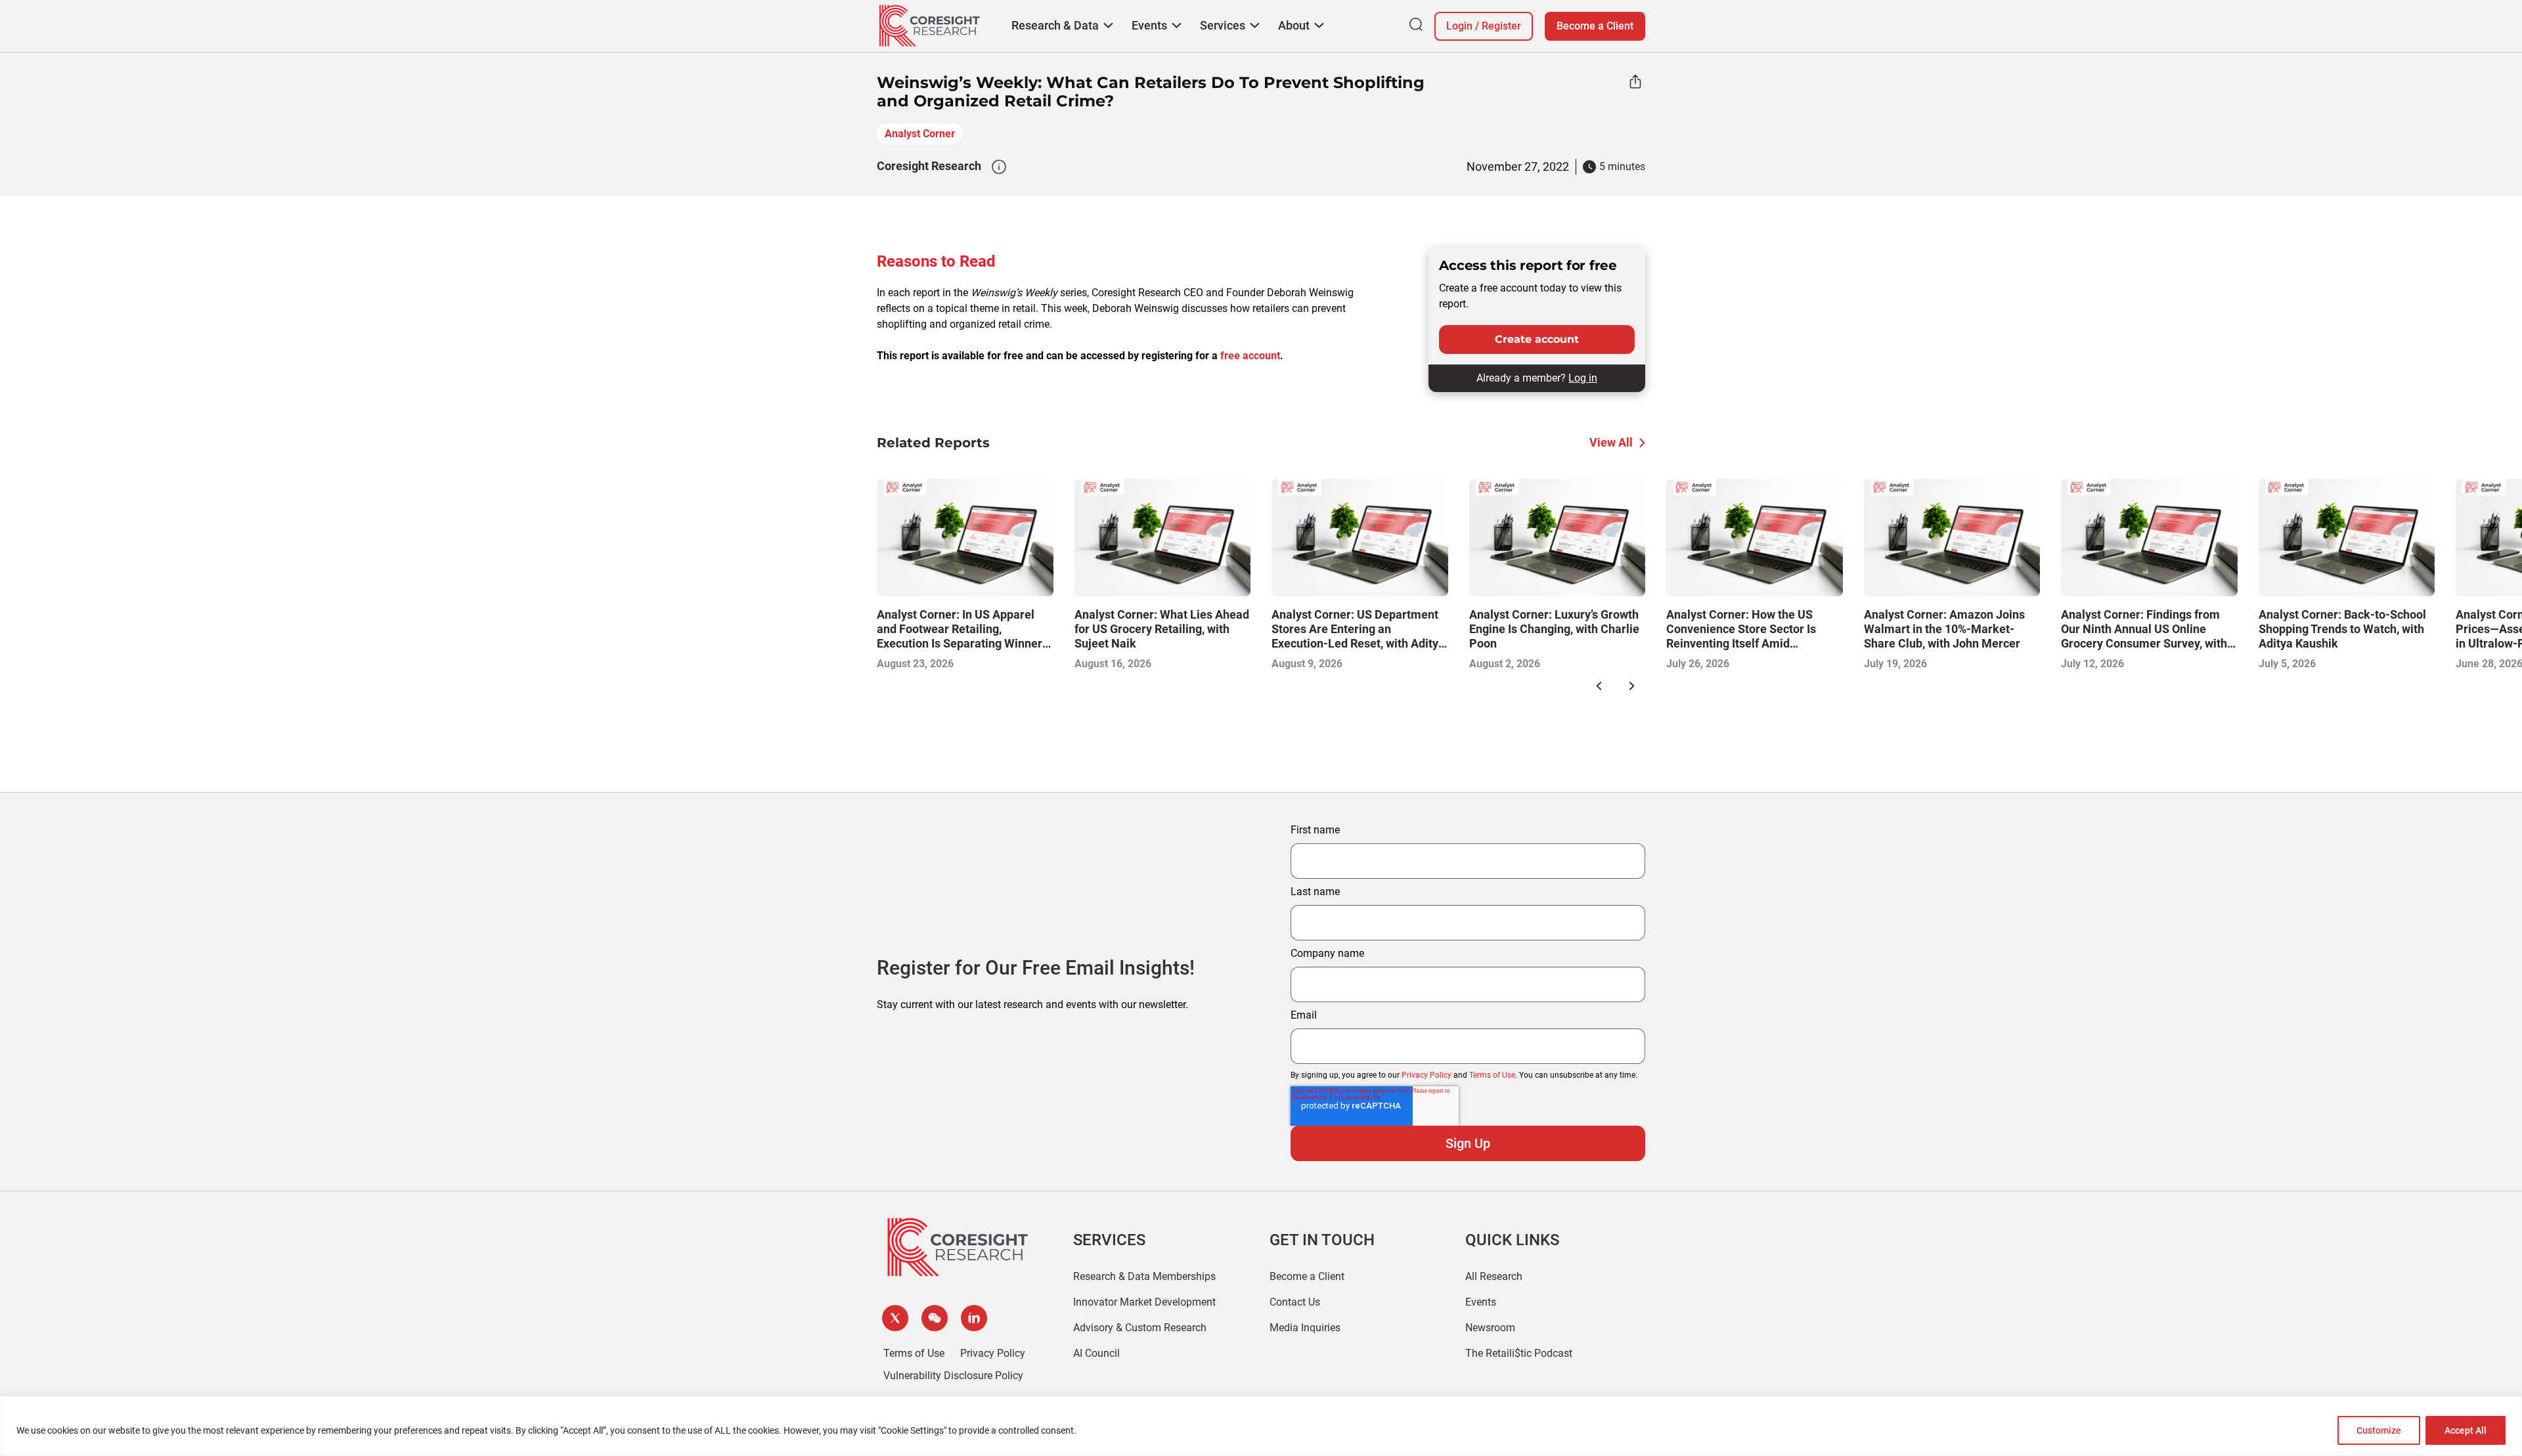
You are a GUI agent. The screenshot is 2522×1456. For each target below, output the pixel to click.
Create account (1537, 339)
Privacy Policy (1427, 1075)
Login (1459, 26)
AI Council (1096, 1353)
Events (1481, 1302)
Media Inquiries (1305, 1328)
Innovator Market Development (1144, 1302)
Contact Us (1295, 1302)
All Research (1494, 1276)
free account (1250, 356)
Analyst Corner (920, 134)
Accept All (2466, 1430)
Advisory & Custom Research (1140, 1328)
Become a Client (1595, 26)
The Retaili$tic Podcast (1519, 1353)
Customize (2379, 1430)
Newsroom (1490, 1328)
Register (1501, 26)
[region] (1261, 1426)
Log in (1583, 378)
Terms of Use (1492, 1075)
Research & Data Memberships (1144, 1276)
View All (1611, 442)
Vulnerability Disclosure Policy (953, 1376)
